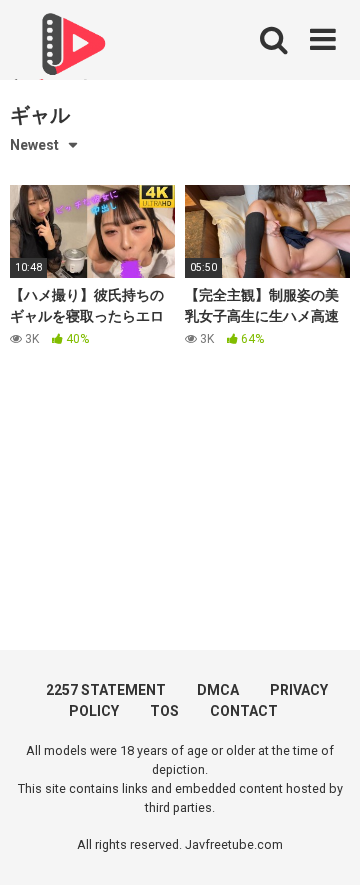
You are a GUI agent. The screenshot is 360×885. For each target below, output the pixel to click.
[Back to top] (323, 844)
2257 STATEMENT (106, 690)
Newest (34, 145)
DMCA (218, 690)
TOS (164, 711)
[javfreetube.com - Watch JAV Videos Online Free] (70, 52)
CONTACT (244, 711)
